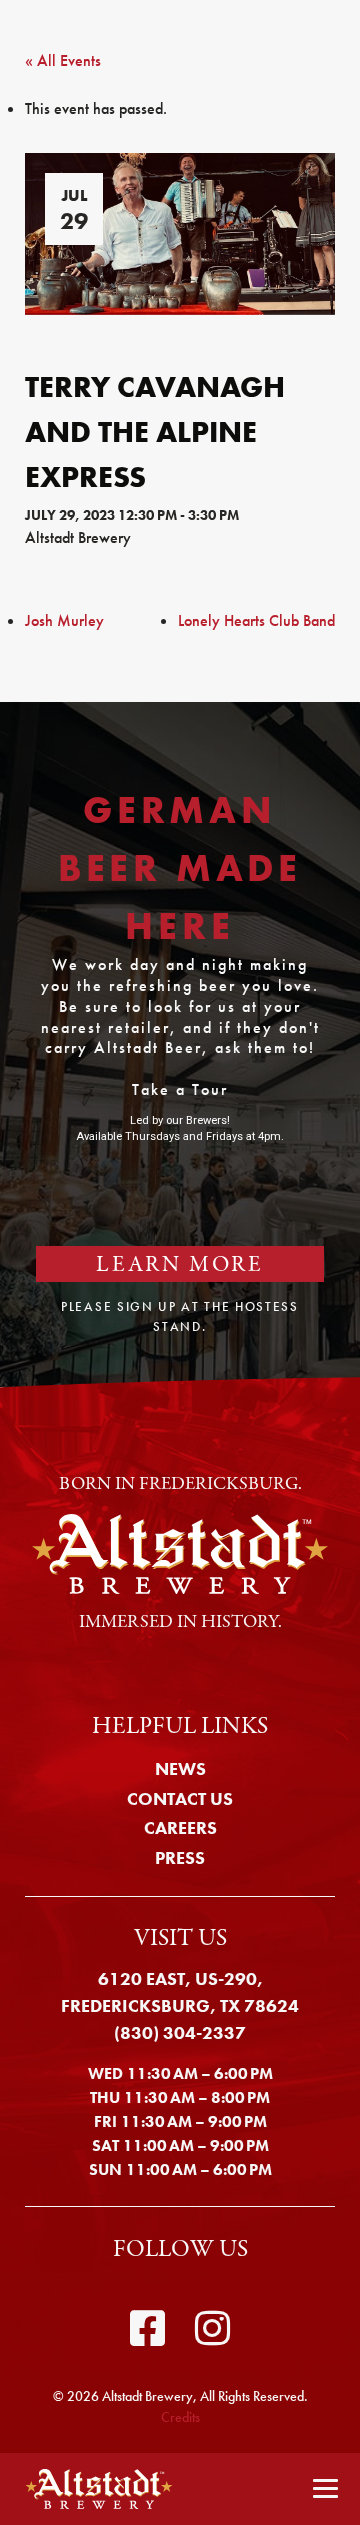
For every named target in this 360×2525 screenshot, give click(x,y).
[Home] (93, 2489)
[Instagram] (212, 2329)
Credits (180, 2417)
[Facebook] (147, 2329)
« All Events (63, 60)
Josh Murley (64, 620)
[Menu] (325, 2489)
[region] (180, 1044)
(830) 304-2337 (180, 2032)
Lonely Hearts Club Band (256, 620)
